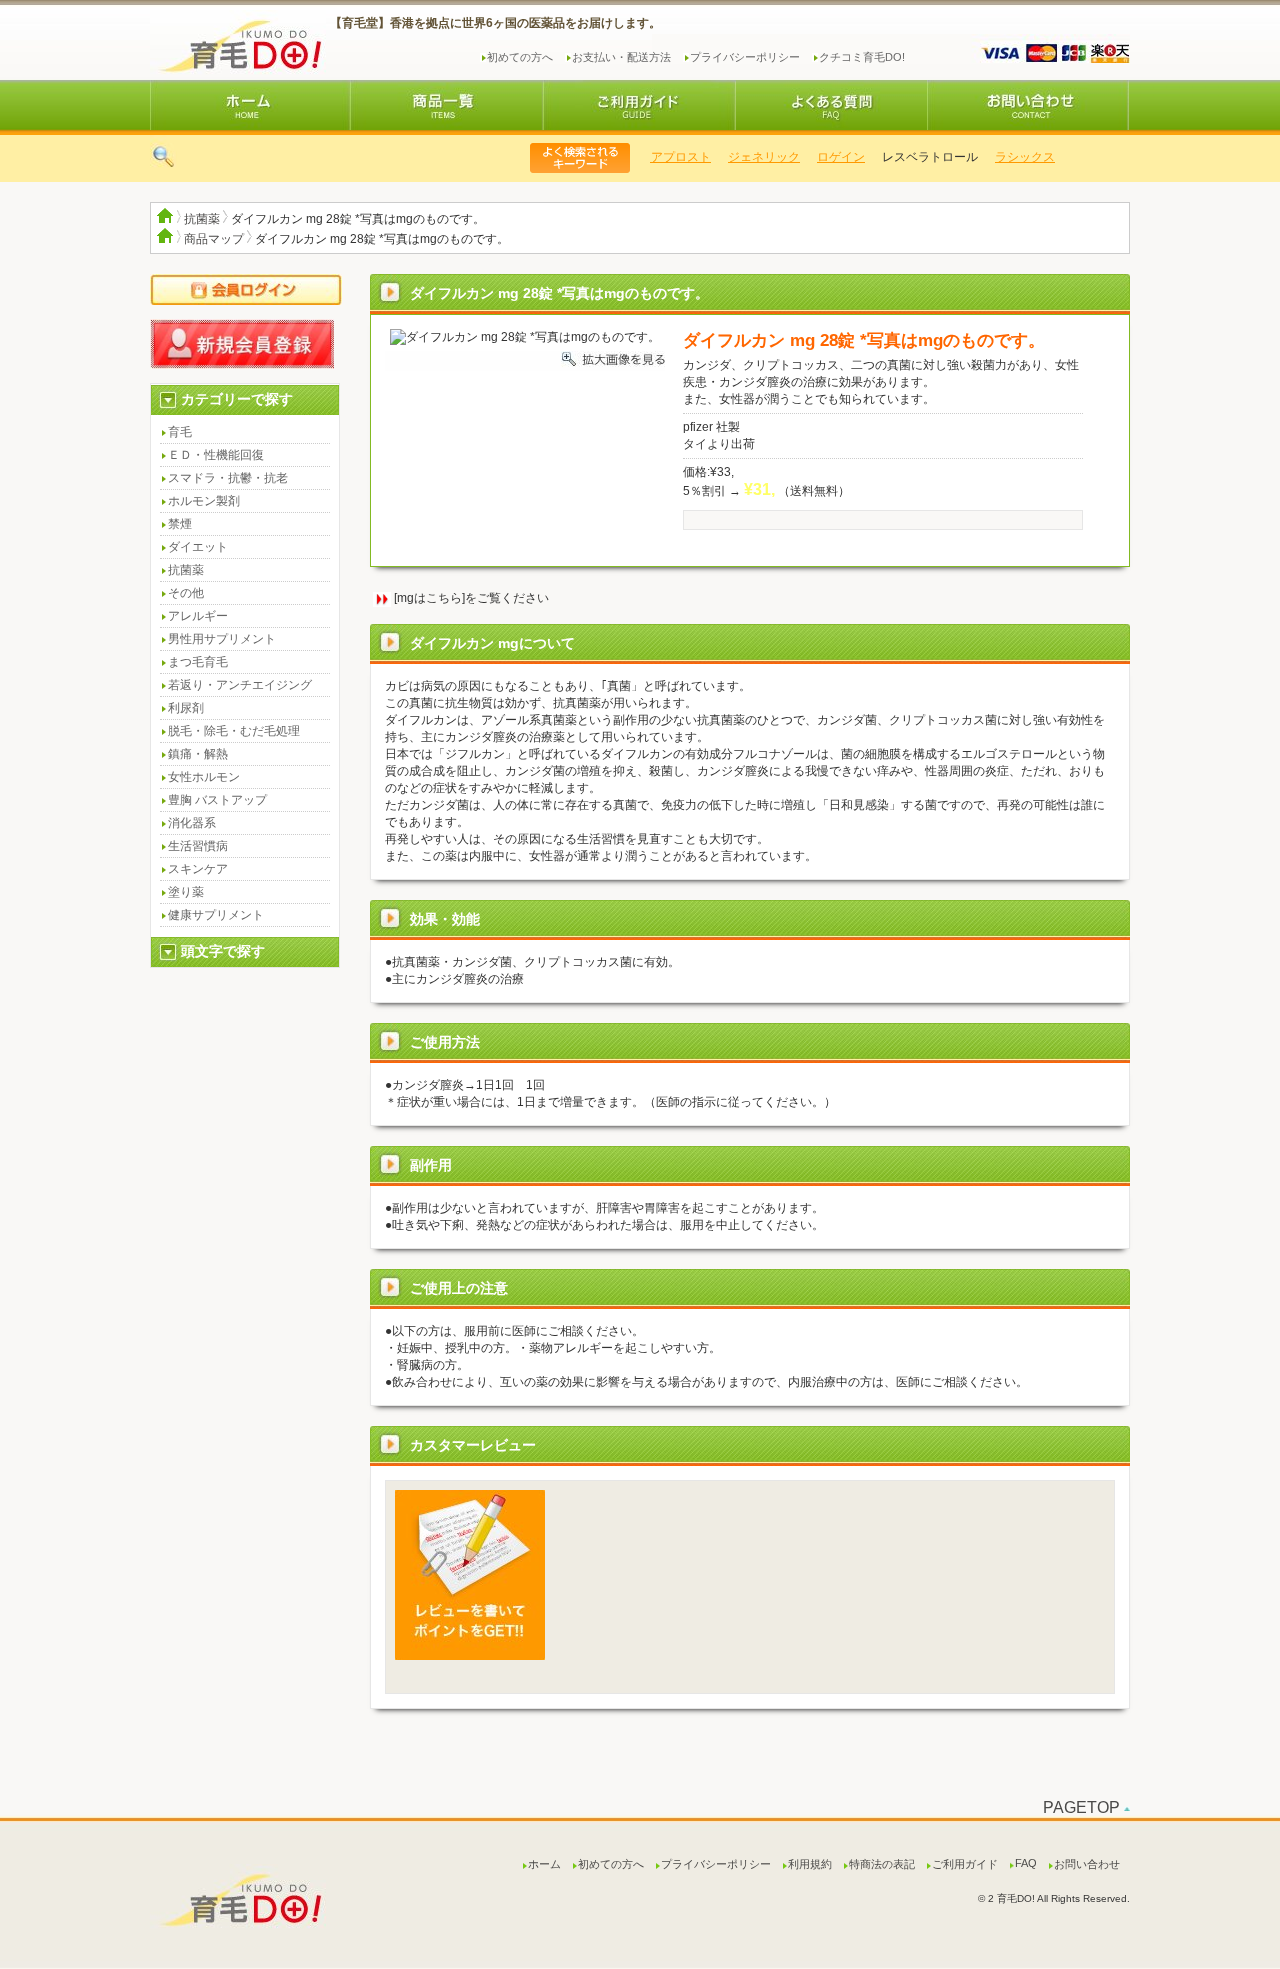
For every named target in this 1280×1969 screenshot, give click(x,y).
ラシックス (1014, 157)
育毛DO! (237, 42)
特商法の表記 (882, 1864)
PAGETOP (1081, 1807)
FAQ (1026, 1863)
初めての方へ (520, 57)
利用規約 (810, 1864)
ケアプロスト (664, 157)
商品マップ (214, 239)
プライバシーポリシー (745, 57)
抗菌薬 (202, 219)
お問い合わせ (1087, 1864)
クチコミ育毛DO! (862, 57)
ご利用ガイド (965, 1864)
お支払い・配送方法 (621, 57)
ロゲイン (830, 157)
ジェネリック (753, 157)
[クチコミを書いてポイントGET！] (470, 1656)
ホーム (544, 1864)
